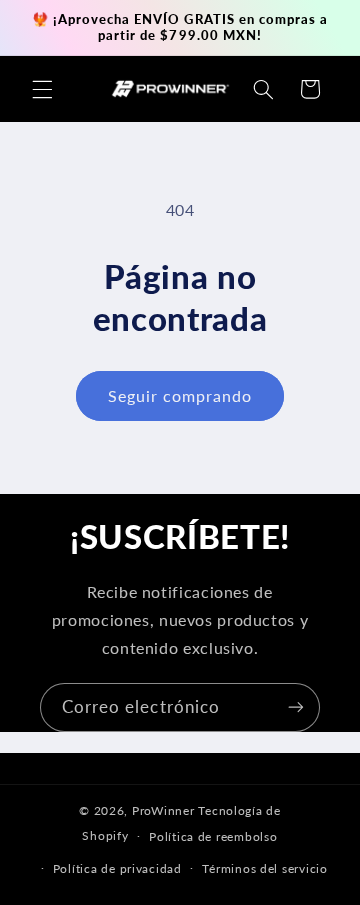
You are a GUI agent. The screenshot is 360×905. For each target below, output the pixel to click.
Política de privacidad (117, 868)
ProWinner (163, 810)
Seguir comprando (180, 395)
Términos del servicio (264, 868)
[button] (42, 89)
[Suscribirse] (296, 707)
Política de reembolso (213, 836)
